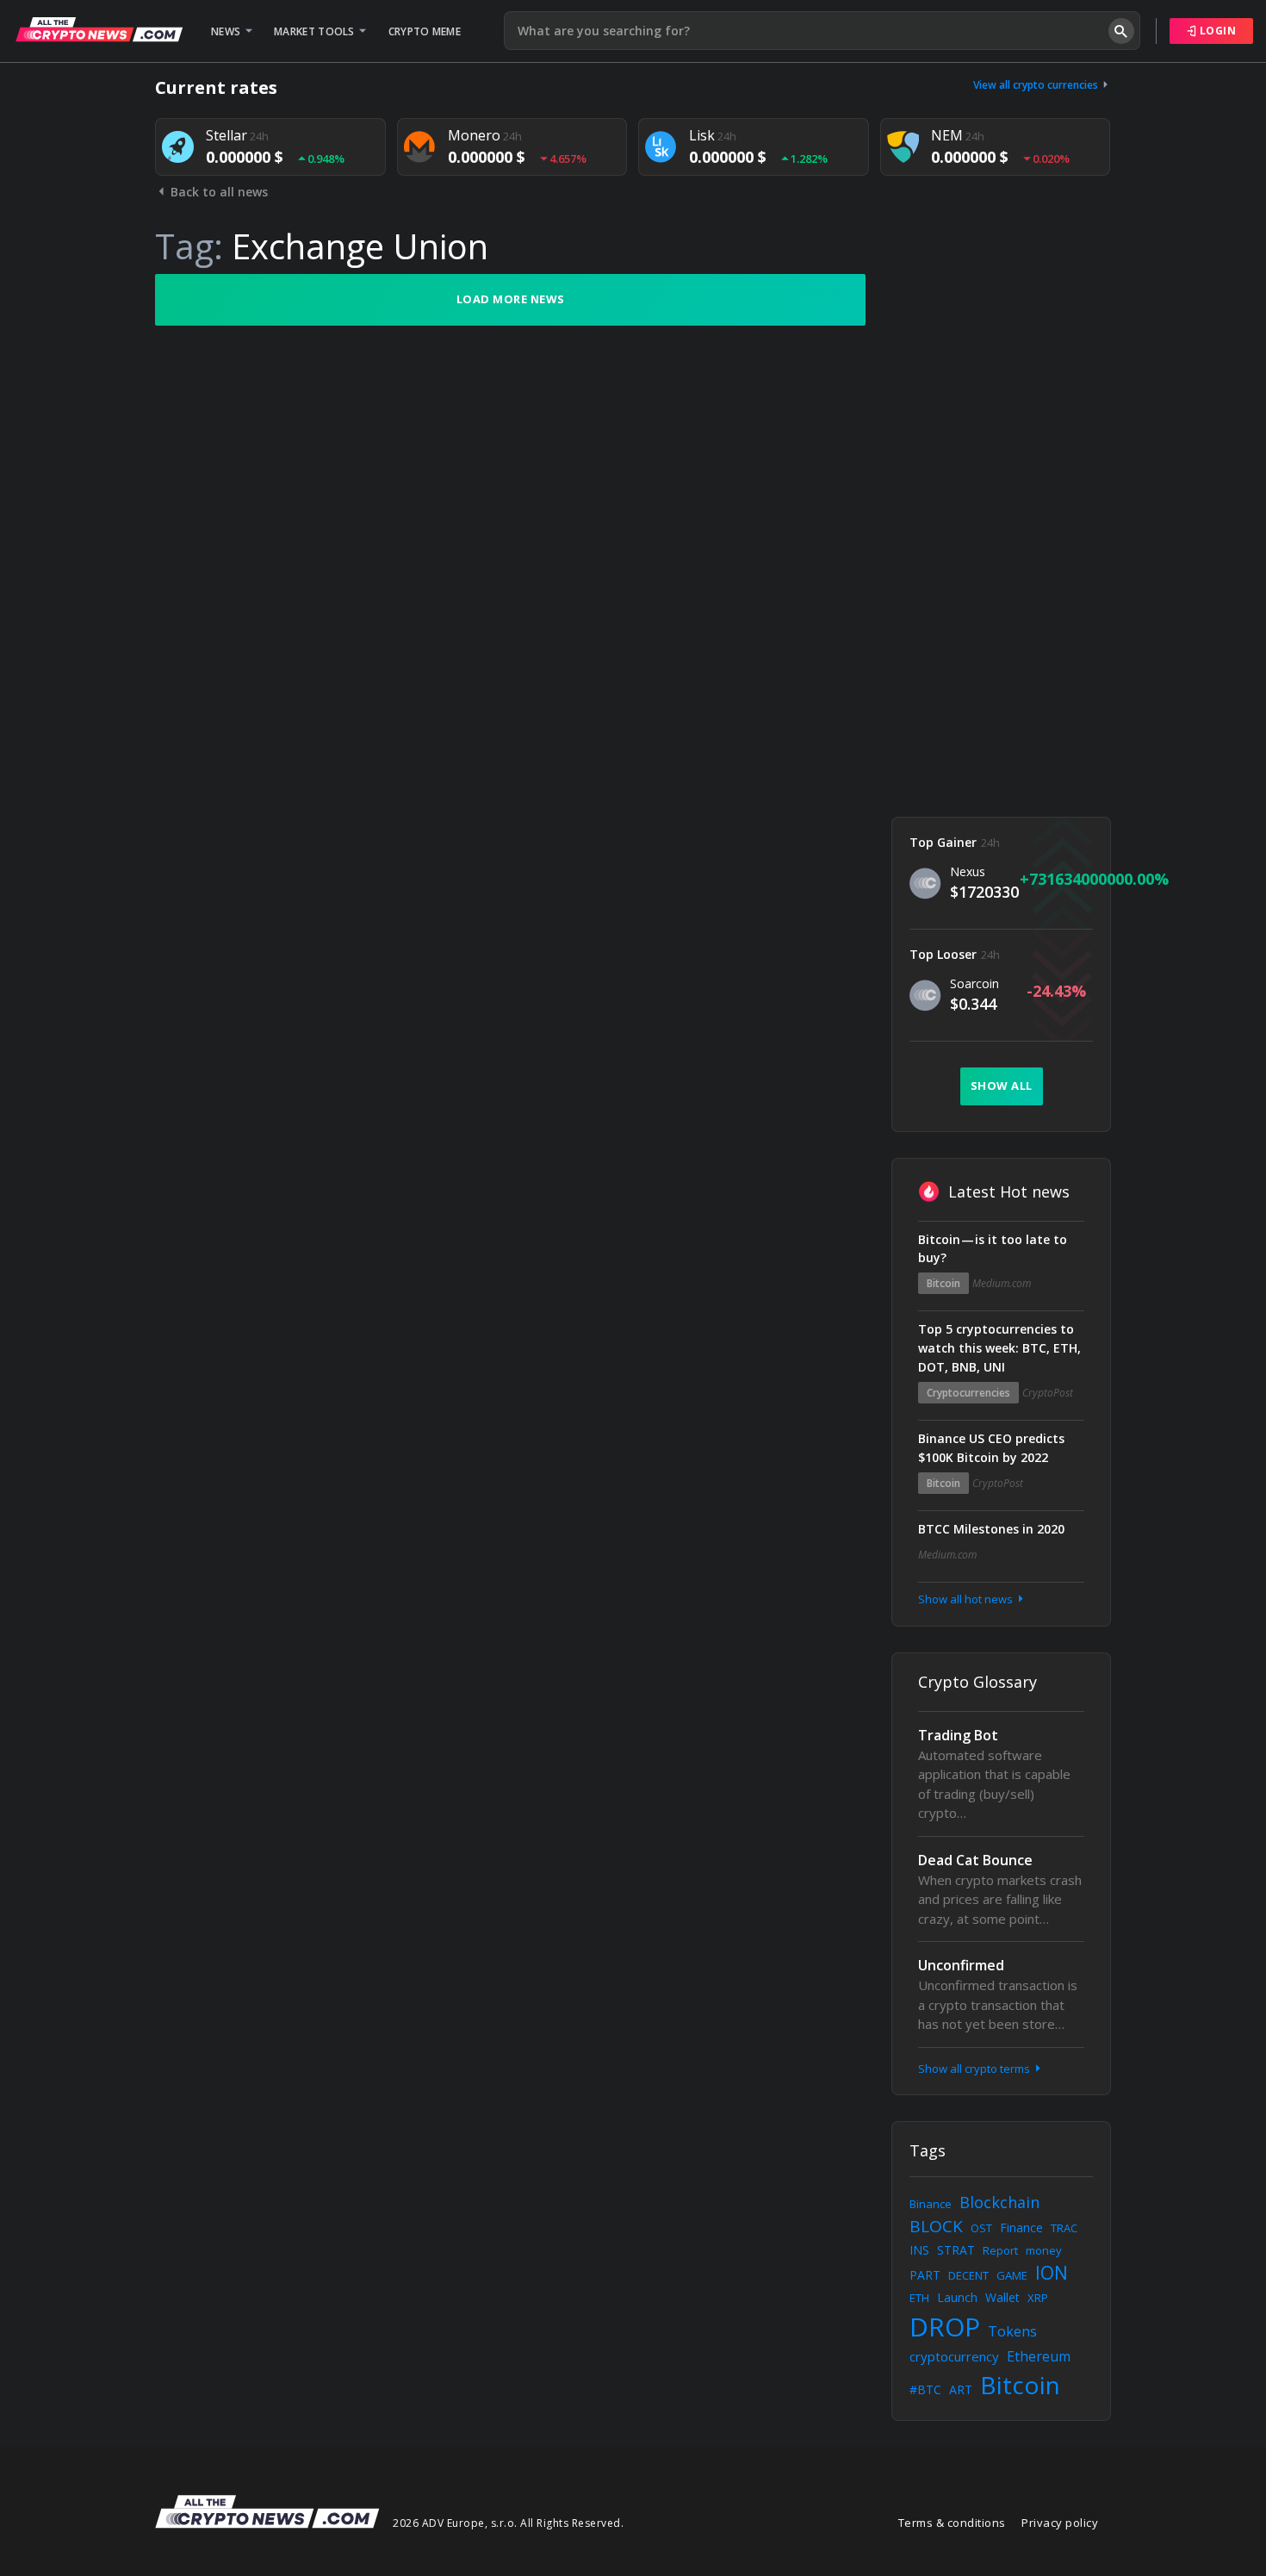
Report (1000, 2250)
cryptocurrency (954, 2356)
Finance (1021, 2228)
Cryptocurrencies (968, 1393)
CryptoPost (1048, 1393)
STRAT (956, 2250)
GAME (1012, 2275)
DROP (945, 2327)
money (1044, 2250)
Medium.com (1002, 1283)
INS (919, 2250)
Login (1216, 31)
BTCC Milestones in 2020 (991, 1529)
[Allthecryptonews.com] (99, 29)
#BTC (925, 2389)
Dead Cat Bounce (975, 1860)
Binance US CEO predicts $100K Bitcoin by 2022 (991, 1448)
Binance (931, 2204)
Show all (1002, 1086)
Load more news (511, 299)
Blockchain (999, 2202)
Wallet (1002, 2297)
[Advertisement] (1001, 532)
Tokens (1012, 2331)
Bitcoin (943, 1283)
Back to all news (217, 192)
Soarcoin (974, 983)
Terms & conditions (952, 2523)
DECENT (968, 2275)
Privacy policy (1060, 2523)
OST (981, 2228)
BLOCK (936, 2226)
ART (961, 2389)
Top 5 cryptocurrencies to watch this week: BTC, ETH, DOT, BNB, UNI (999, 1348)
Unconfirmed (961, 1965)
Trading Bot (958, 1735)
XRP (1038, 2298)
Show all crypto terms (975, 2069)
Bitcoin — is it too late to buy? (993, 1249)
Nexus (968, 871)
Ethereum (1039, 2356)
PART (925, 2275)
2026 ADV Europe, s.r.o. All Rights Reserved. (508, 2523)
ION (1052, 2273)
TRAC (1064, 2228)
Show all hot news (967, 1599)
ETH (919, 2298)
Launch (957, 2297)
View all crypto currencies (1037, 85)
